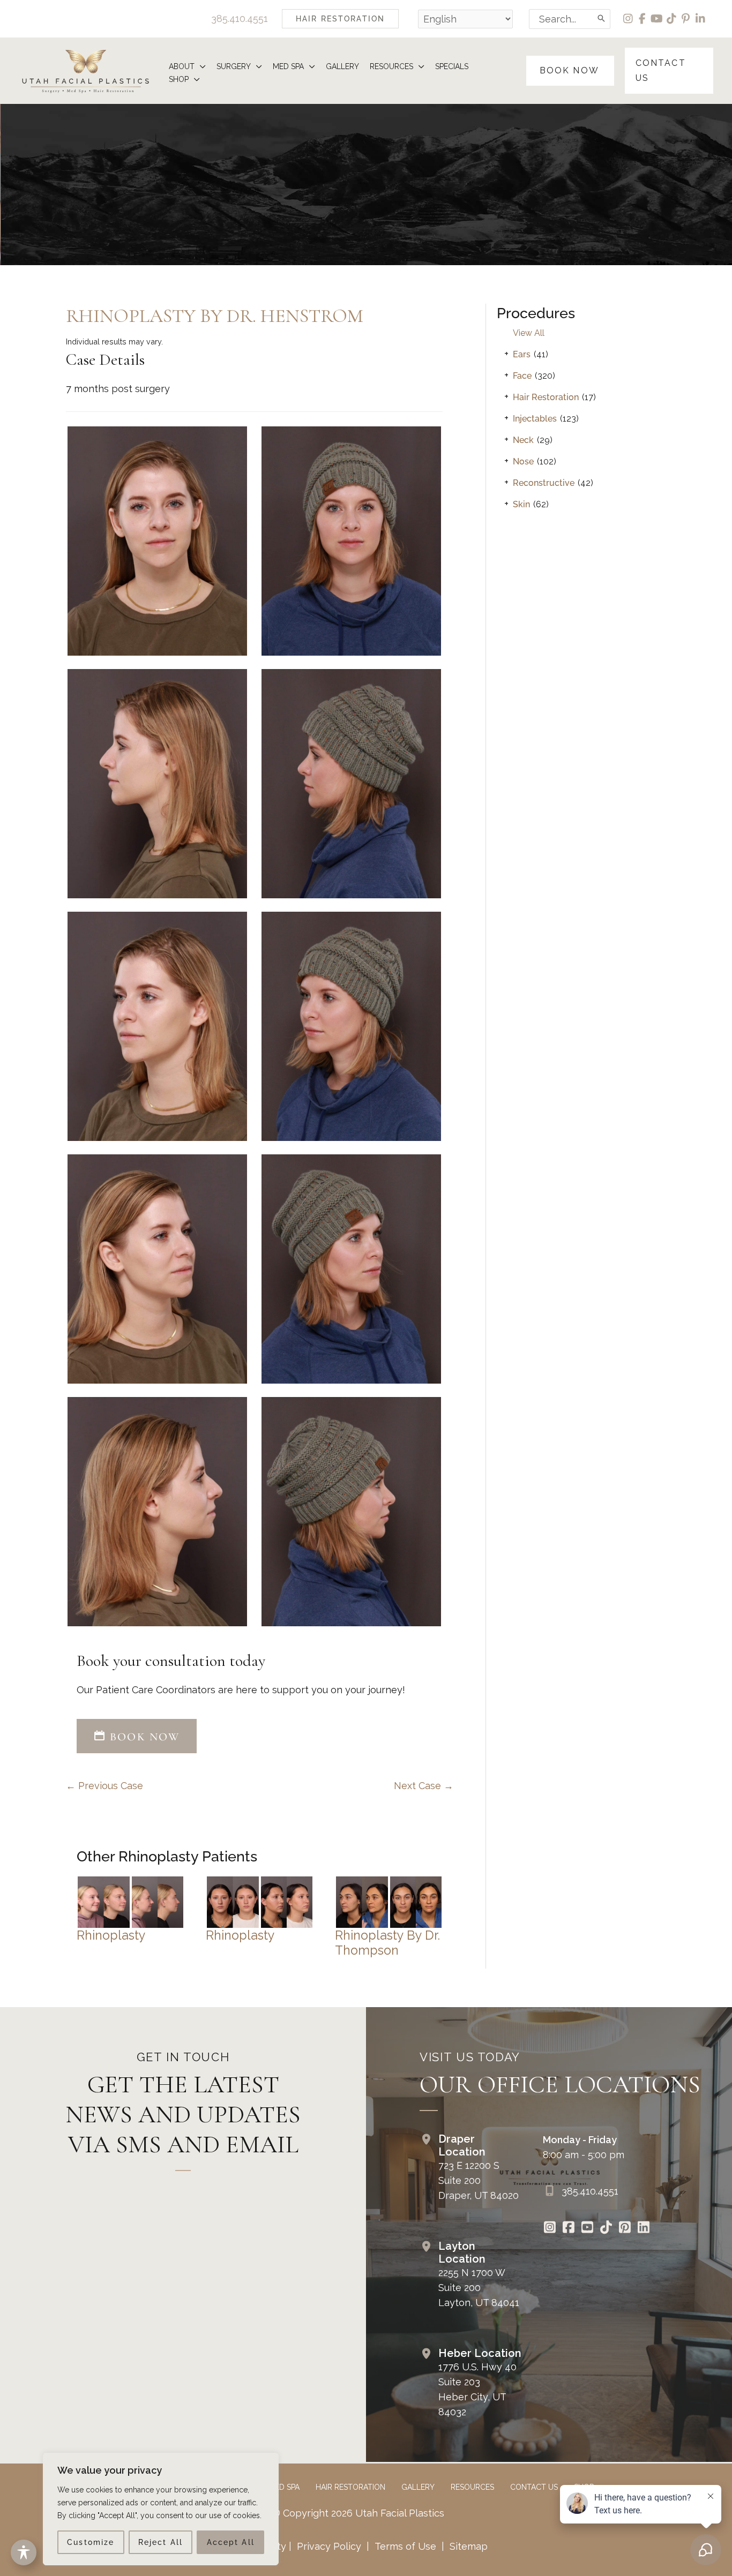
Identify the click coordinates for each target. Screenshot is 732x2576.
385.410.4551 (240, 18)
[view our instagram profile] (628, 19)
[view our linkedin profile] (701, 19)
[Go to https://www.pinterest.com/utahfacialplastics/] (625, 2228)
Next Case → (424, 1786)
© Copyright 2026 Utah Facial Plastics (358, 2513)
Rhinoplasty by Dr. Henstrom (215, 316)
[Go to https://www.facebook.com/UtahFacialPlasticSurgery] (568, 2228)
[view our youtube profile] (657, 19)
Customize (91, 2542)
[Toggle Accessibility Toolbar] (24, 2552)
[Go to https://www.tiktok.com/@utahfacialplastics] (606, 2228)
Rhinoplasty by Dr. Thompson (387, 1943)
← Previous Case (104, 1786)
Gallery (418, 2487)
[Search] (602, 19)
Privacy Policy (329, 2546)
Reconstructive (544, 483)
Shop (584, 2487)
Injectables (535, 419)
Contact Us (534, 2487)
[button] (340, 19)
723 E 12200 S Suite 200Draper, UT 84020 (479, 2180)
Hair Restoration (546, 397)
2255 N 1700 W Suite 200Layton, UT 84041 (479, 2288)
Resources (472, 2487)
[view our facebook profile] (643, 19)
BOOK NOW (143, 1737)
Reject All (160, 2542)
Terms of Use (405, 2546)
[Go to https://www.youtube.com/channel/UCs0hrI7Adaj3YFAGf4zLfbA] (587, 2228)
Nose (523, 461)
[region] (161, 2509)
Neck (523, 440)
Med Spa (284, 2487)
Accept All (231, 2542)
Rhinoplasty (111, 1935)
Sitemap (467, 2546)
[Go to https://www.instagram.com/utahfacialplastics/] (550, 2228)
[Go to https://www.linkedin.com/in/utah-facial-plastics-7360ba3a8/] (643, 2228)
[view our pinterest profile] (686, 19)
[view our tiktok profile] (672, 19)
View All (529, 333)
